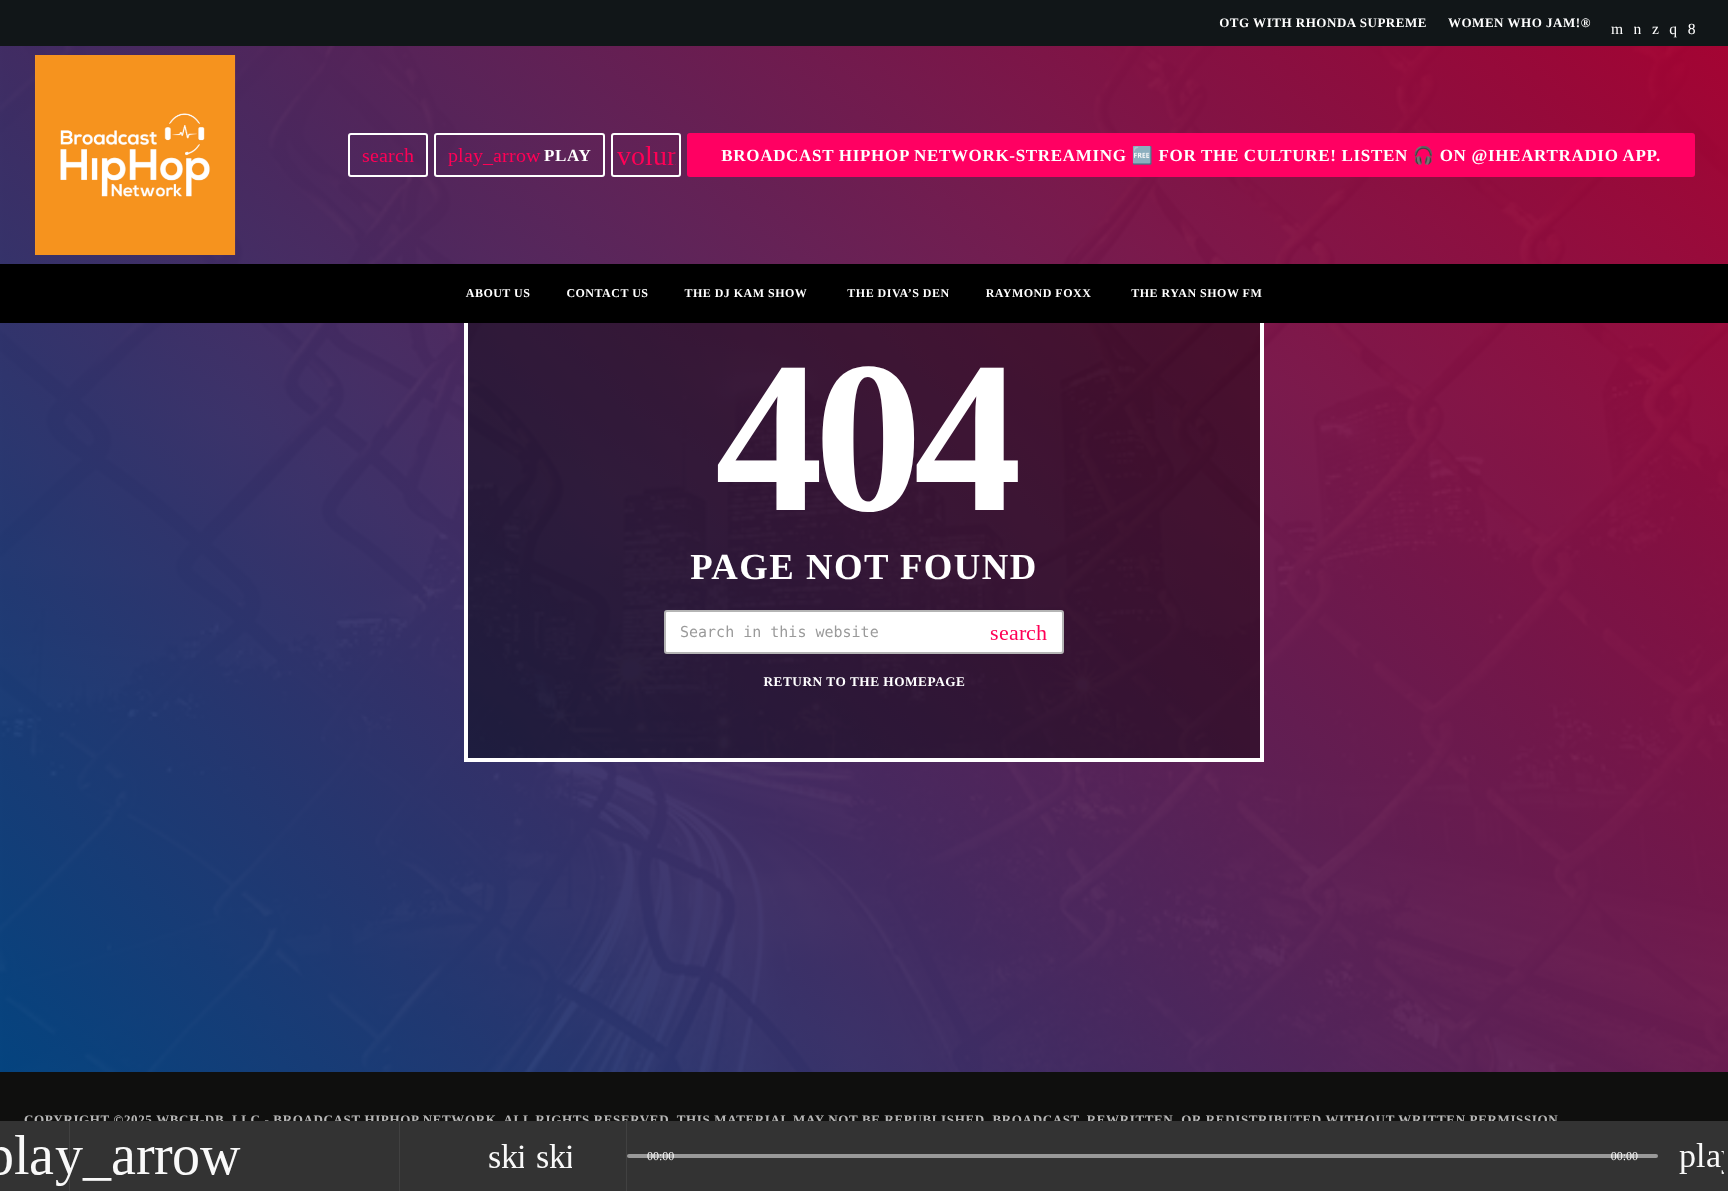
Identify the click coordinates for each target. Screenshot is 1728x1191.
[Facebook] (1692, 30)
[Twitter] (1655, 30)
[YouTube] (1617, 30)
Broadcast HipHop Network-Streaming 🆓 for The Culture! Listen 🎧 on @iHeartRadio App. (1191, 155)
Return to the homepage (865, 681)
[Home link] (135, 155)
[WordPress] (1638, 30)
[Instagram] (1673, 30)
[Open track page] (606, 1156)
